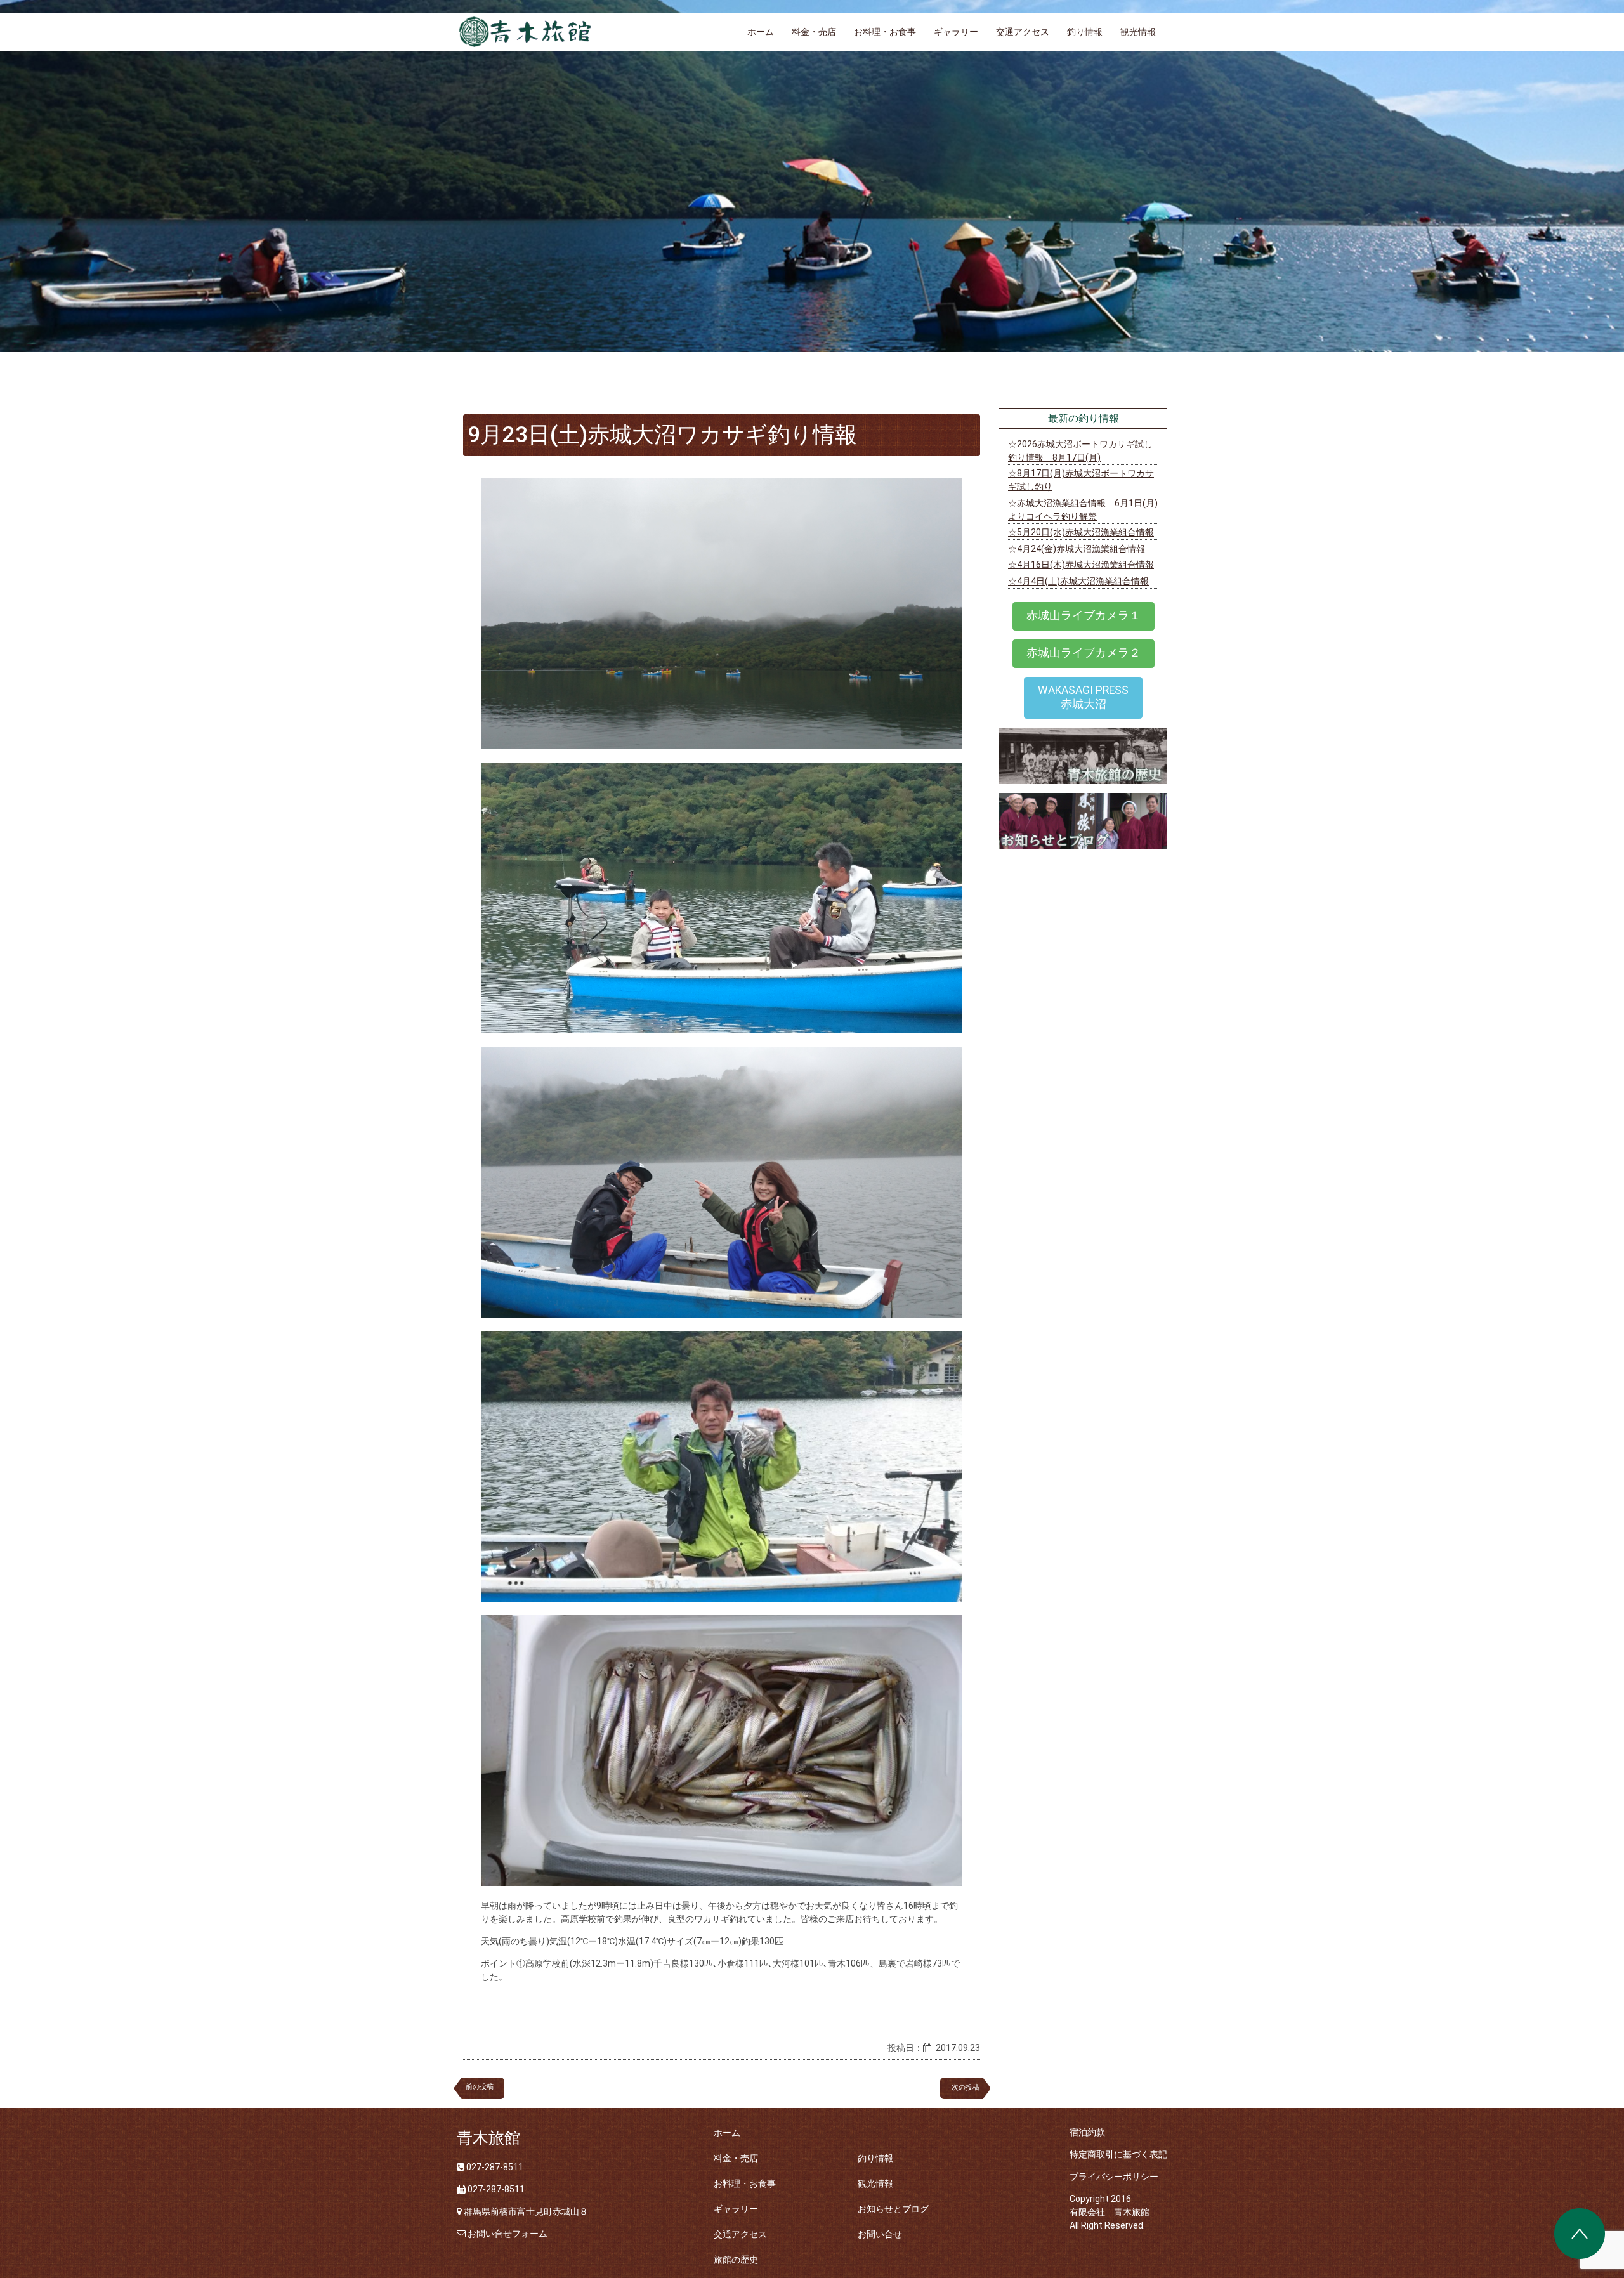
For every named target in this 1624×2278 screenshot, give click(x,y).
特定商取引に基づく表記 (1118, 2154)
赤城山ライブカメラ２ (1084, 653)
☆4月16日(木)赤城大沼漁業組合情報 (1081, 565)
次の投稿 (969, 2087)
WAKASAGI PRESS (1083, 697)
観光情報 (1138, 32)
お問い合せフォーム (507, 2234)
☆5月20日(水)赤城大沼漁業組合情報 (1081, 532)
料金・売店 (814, 32)
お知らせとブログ (893, 2209)
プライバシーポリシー (1114, 2177)
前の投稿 (480, 2087)
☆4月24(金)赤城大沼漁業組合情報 (1077, 549)
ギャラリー (956, 32)
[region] (812, 176)
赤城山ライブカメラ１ (1084, 615)
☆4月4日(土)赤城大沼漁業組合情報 (1078, 581)
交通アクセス (1023, 32)
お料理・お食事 (885, 32)
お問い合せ (880, 2234)
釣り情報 (1085, 32)
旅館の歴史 (736, 2260)
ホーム (761, 32)
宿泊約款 (1087, 2132)
